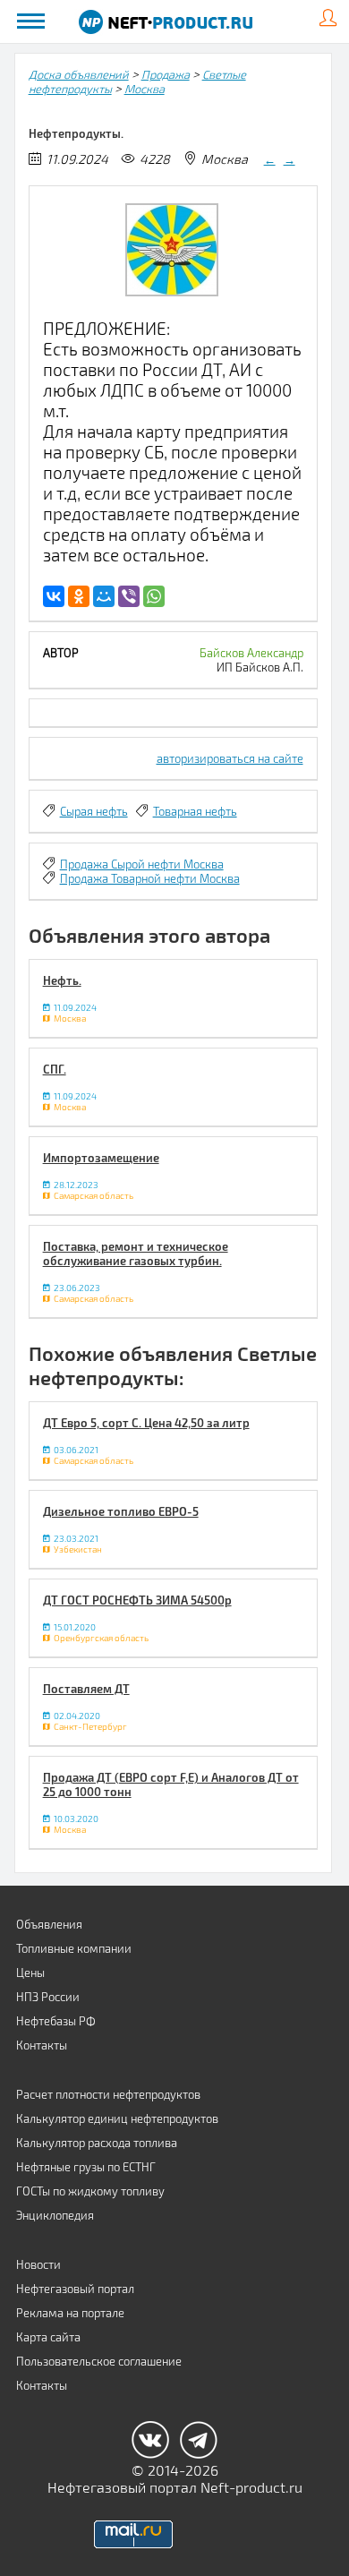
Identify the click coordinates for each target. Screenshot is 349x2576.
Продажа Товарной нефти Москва (150, 878)
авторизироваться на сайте (230, 758)
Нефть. (62, 980)
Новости (38, 2264)
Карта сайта (48, 2337)
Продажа (166, 74)
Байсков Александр (251, 653)
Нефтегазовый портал (75, 2289)
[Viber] (129, 596)
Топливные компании (74, 1948)
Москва (145, 89)
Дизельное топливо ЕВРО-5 (121, 1511)
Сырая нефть (94, 811)
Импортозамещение (101, 1158)
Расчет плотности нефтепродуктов (108, 2094)
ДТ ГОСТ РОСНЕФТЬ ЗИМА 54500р (137, 1600)
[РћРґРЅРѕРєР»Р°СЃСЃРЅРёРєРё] (79, 596)
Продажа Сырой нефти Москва (142, 864)
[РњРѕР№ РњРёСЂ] (104, 596)
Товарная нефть (195, 811)
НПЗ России (48, 1997)
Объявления (49, 1924)
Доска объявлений (79, 74)
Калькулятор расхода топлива (97, 2143)
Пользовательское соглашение (99, 2361)
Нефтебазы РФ (56, 2021)
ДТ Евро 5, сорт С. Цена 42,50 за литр (146, 1423)
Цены (30, 1973)
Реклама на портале (70, 2313)
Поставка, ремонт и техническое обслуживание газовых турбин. (136, 1254)
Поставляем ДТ (86, 1689)
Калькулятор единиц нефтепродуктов (117, 2118)
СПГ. (55, 1069)
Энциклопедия (55, 2215)
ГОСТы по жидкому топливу (90, 2191)
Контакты (42, 2045)
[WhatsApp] (154, 596)
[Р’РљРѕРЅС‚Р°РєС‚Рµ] (54, 596)
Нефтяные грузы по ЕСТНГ (86, 2167)
